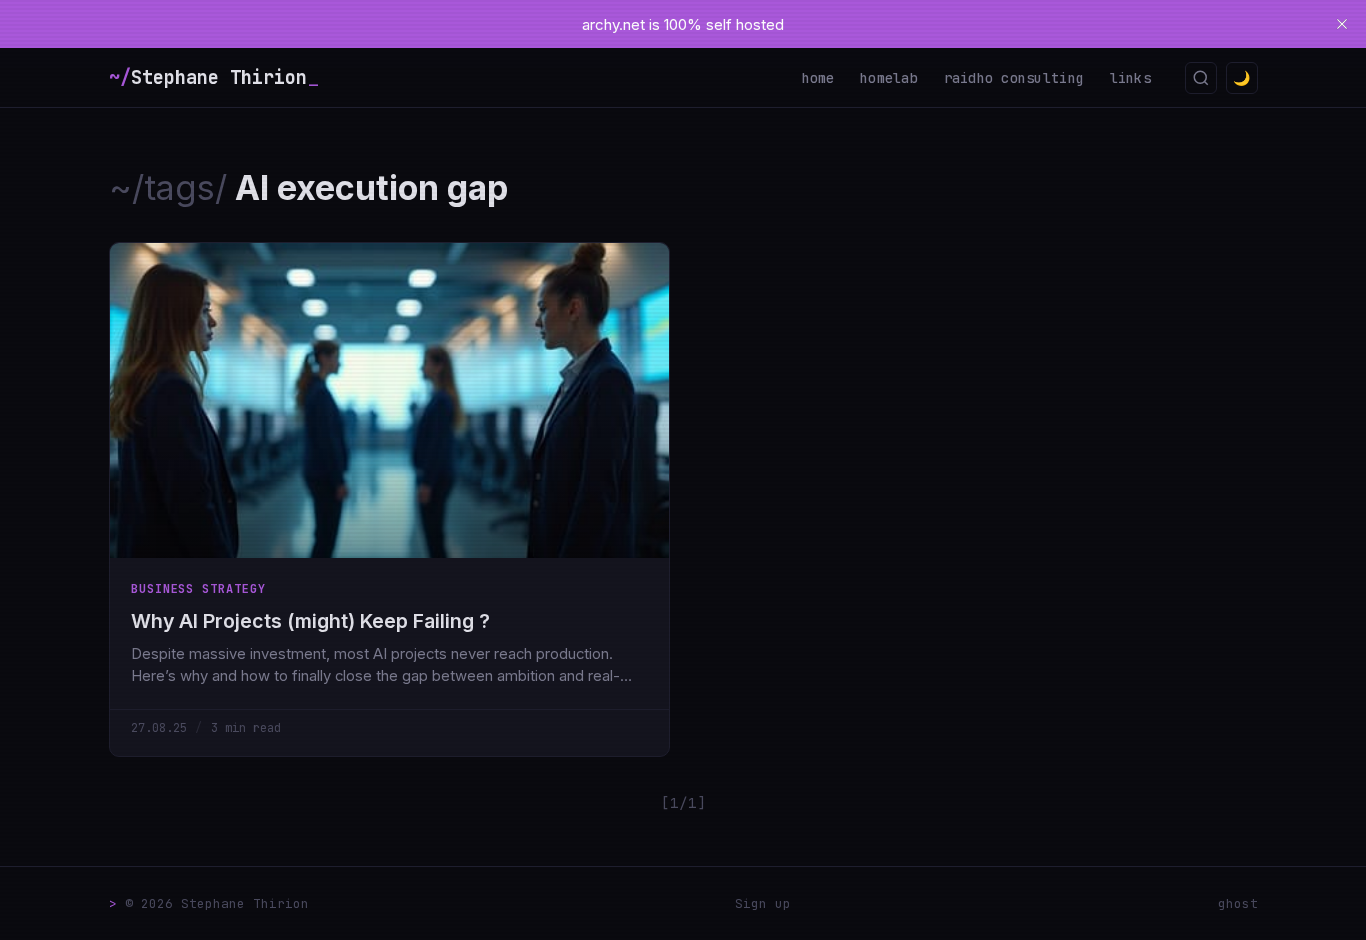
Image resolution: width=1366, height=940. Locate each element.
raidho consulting (1014, 78)
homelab (889, 78)
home (818, 78)
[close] (1342, 24)
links (1130, 78)
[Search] (1201, 78)
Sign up (763, 903)
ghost (1238, 903)
